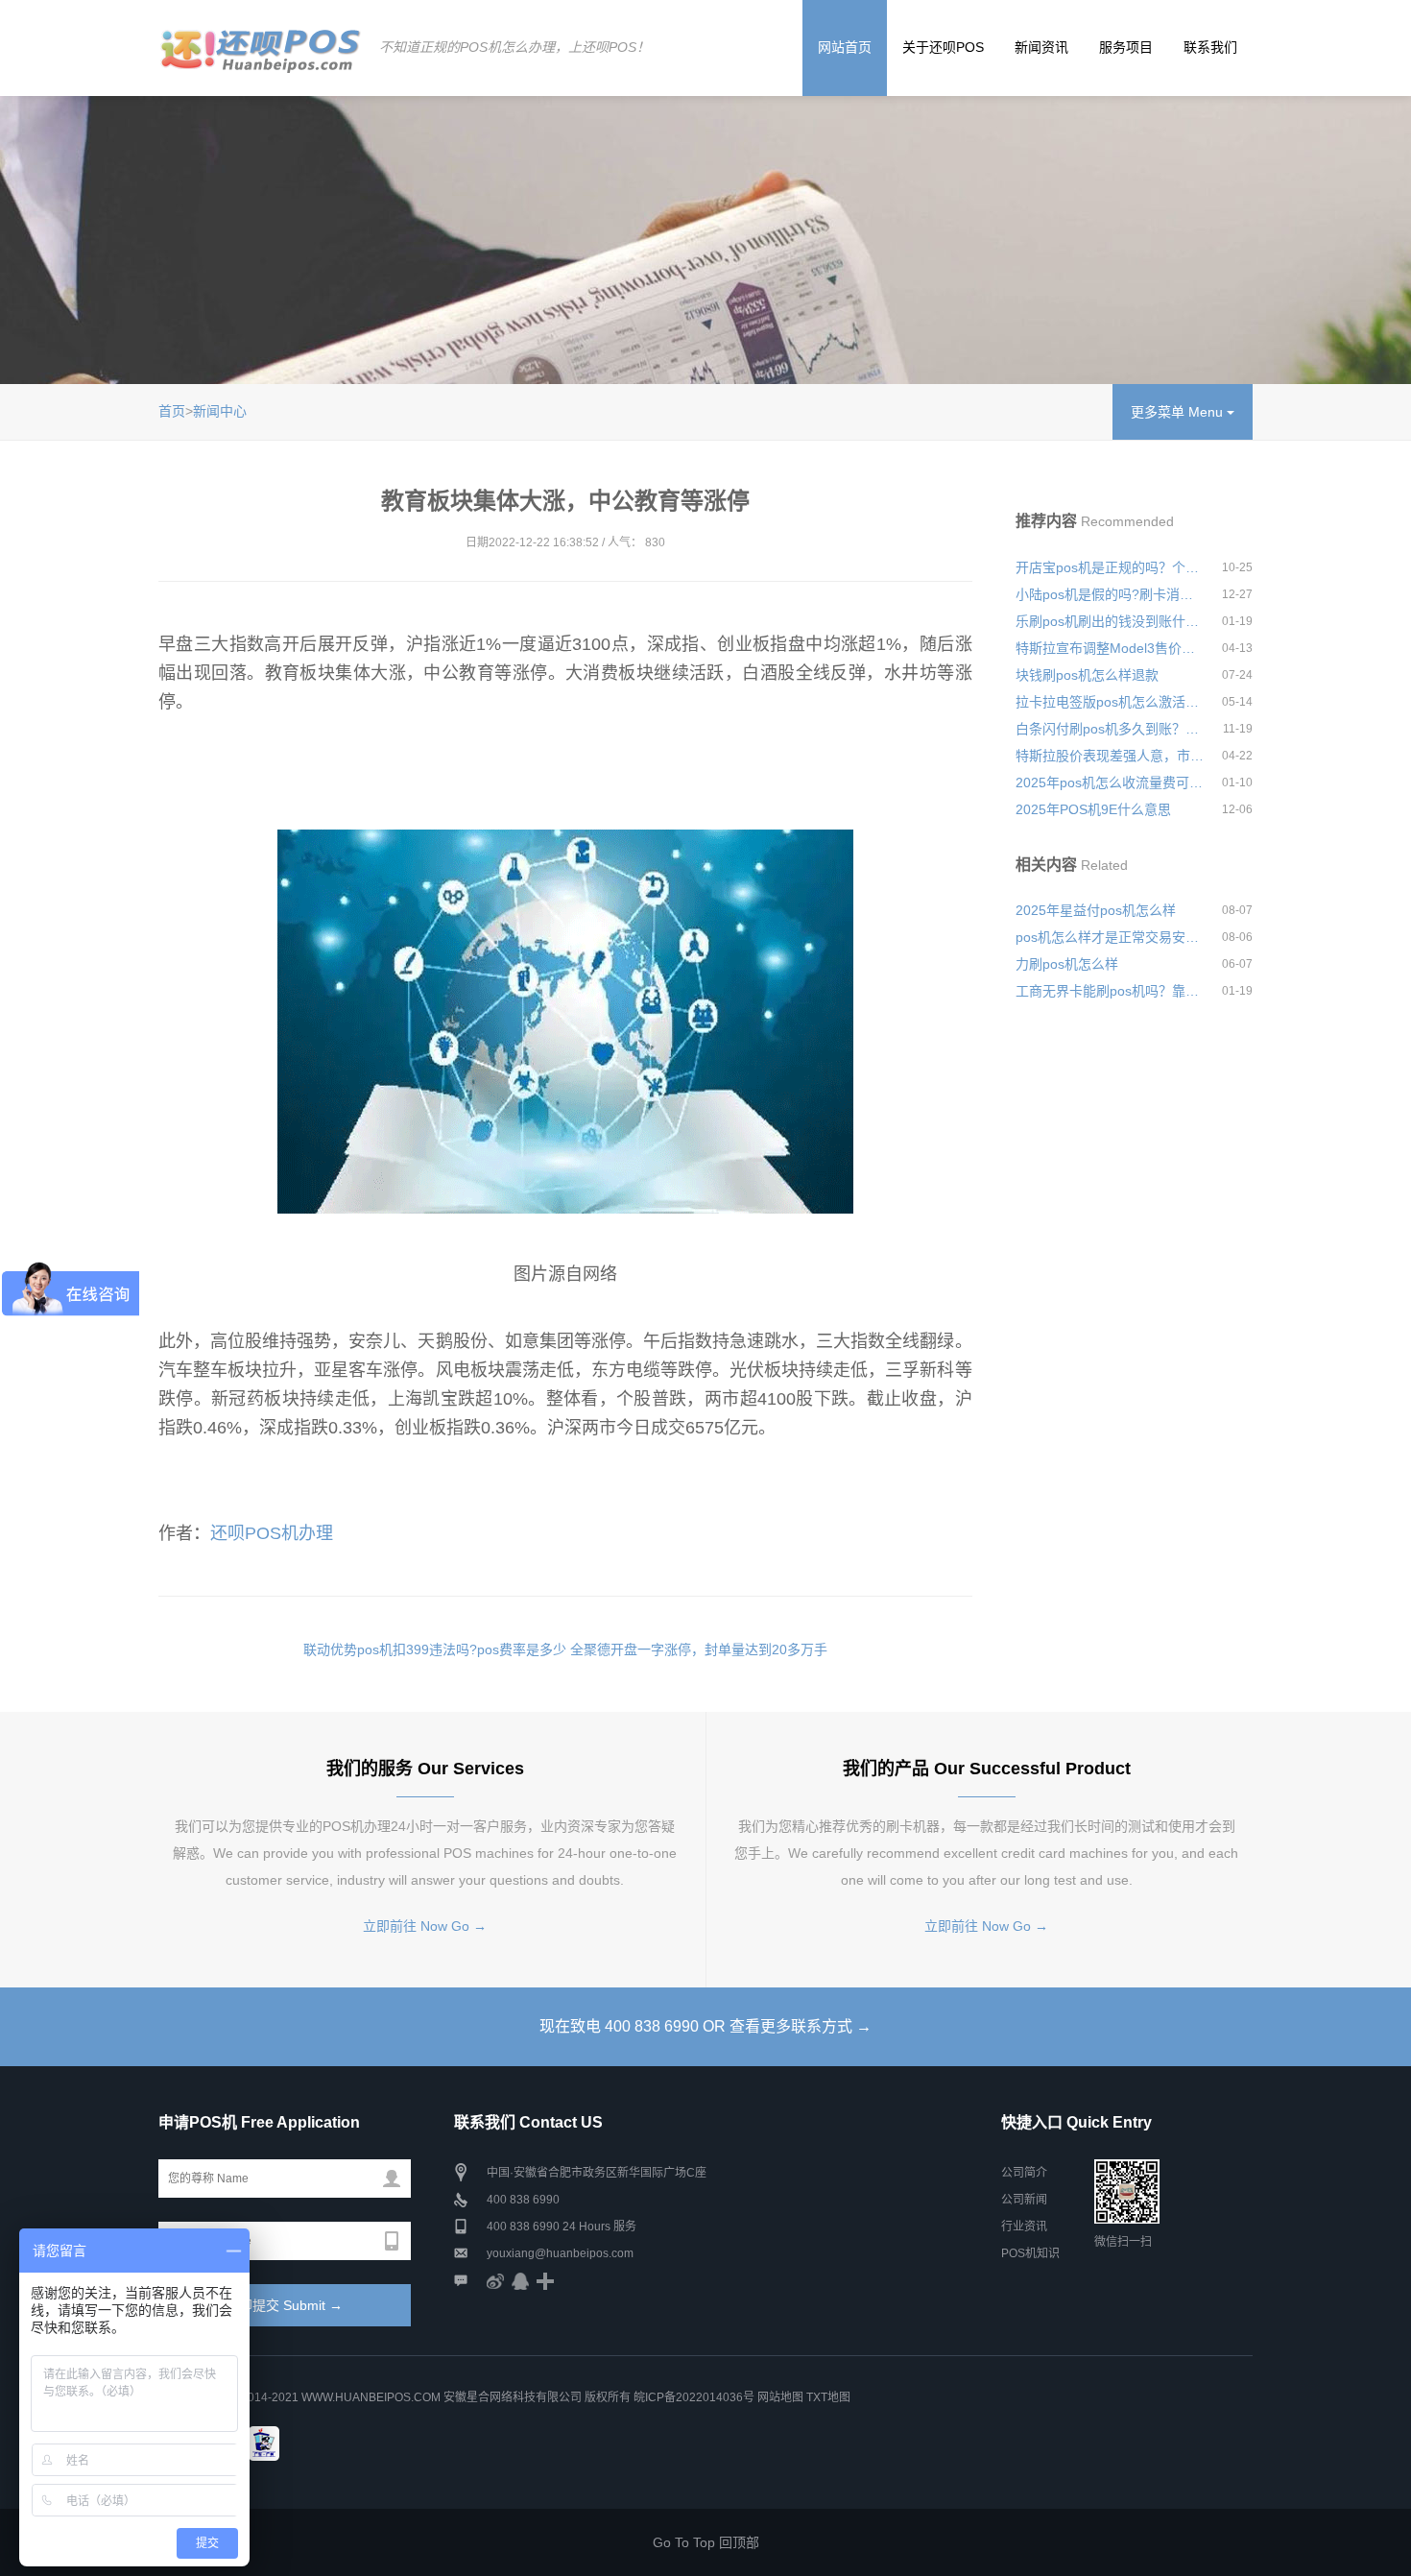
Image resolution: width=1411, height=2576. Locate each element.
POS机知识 (1030, 2253)
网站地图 (780, 2397)
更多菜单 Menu (1179, 412)
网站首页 (845, 47)
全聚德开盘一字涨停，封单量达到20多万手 (699, 1649)
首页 (172, 411)
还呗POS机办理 (272, 1533)
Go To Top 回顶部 (706, 2542)
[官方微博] (495, 2280)
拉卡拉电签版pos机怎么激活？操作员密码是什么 (1111, 702)
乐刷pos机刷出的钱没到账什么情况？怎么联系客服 (1111, 621)
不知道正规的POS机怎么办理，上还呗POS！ (514, 47)
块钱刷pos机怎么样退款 (1087, 675)
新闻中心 (220, 411)
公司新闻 (1024, 2200)
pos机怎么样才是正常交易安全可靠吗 (1111, 937)
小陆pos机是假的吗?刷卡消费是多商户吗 (1111, 594)
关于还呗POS (943, 47)
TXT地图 (828, 2397)
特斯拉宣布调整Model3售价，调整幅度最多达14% (1111, 648)
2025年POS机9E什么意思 (1093, 809)
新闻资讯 (1041, 47)
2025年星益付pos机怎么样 (1096, 910)
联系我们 (1210, 47)
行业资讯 (1024, 2227)
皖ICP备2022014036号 (695, 2397)
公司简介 (1024, 2173)
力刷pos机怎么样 (1067, 964)
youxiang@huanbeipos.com (560, 2253)
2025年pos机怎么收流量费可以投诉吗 (1111, 782)
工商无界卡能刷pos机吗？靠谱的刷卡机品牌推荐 (1111, 991)
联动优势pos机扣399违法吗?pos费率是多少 (435, 1649)
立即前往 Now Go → (425, 1926)
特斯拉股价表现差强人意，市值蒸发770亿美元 (1111, 756)
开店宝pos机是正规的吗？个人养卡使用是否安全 (1111, 567)
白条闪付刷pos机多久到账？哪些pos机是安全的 (1111, 729)
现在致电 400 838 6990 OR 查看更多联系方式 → (705, 2026)
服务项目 (1126, 47)
